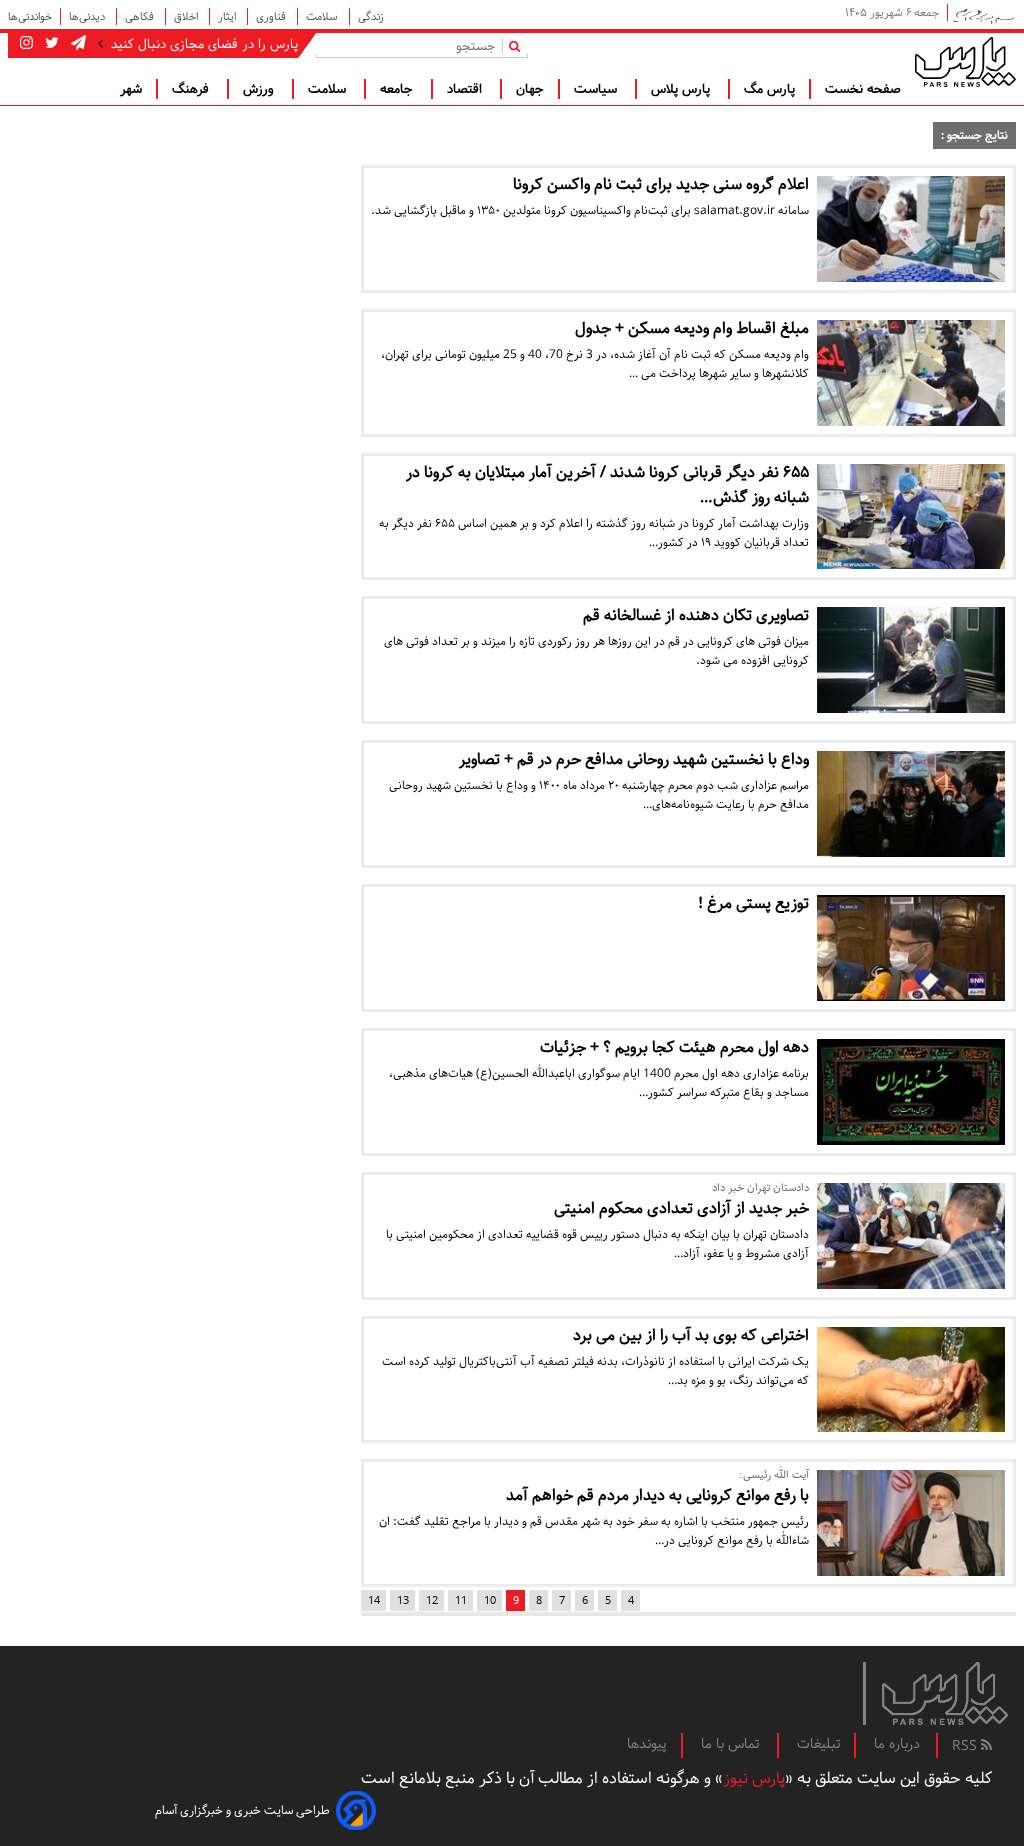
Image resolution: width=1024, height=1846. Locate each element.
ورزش (260, 89)
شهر (131, 89)
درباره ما (897, 1744)
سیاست (597, 89)
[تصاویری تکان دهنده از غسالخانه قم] (911, 660)
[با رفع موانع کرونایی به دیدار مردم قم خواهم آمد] (911, 1523)
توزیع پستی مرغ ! (753, 903)
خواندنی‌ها (30, 16)
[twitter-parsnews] (50, 44)
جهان (530, 89)
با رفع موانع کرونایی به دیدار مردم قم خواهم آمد (657, 1495)
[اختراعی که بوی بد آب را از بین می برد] (911, 1380)
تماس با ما (732, 1744)
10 (490, 1600)
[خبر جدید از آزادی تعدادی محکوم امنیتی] (911, 1236)
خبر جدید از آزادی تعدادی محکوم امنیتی (681, 1208)
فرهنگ (192, 89)
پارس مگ (769, 89)
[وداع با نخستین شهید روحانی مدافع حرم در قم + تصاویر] (911, 804)
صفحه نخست (863, 89)
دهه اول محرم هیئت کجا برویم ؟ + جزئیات (674, 1047)
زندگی (371, 16)
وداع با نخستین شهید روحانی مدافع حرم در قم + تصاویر (634, 759)
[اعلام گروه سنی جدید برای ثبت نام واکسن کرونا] (911, 229)
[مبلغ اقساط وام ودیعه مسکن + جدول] (911, 373)
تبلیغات (818, 1744)
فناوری (272, 16)
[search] (518, 45)
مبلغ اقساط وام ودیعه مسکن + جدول (692, 328)
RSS (966, 1746)
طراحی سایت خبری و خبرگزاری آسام (242, 1810)
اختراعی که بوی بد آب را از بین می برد (691, 1335)
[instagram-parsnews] (26, 44)
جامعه (398, 89)
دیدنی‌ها (88, 16)
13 (403, 1600)
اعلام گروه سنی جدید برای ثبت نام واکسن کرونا (661, 184)
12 (432, 1600)
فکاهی (141, 16)
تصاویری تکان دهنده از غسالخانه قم (696, 615)
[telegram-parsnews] (76, 44)
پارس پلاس (682, 89)
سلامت (323, 16)
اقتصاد (466, 89)
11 (461, 1600)
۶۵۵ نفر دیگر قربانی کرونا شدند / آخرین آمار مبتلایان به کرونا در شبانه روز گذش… (607, 485)
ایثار (228, 16)
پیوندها (647, 1744)
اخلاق (187, 16)
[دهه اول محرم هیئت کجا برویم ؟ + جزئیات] (911, 1092)
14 (374, 1600)
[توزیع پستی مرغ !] (911, 948)
